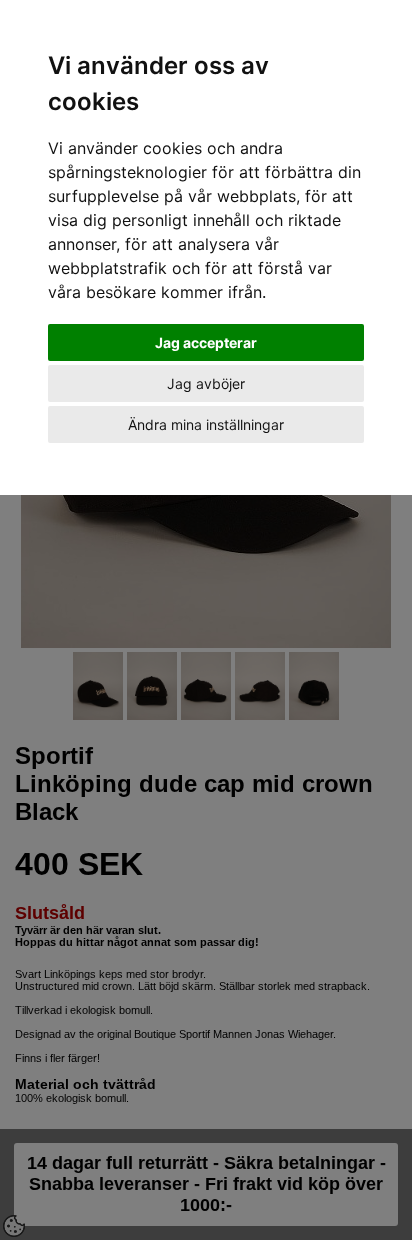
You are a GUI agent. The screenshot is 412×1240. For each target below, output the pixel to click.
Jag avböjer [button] (206, 383)
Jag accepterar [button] (206, 342)
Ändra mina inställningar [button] (206, 424)
